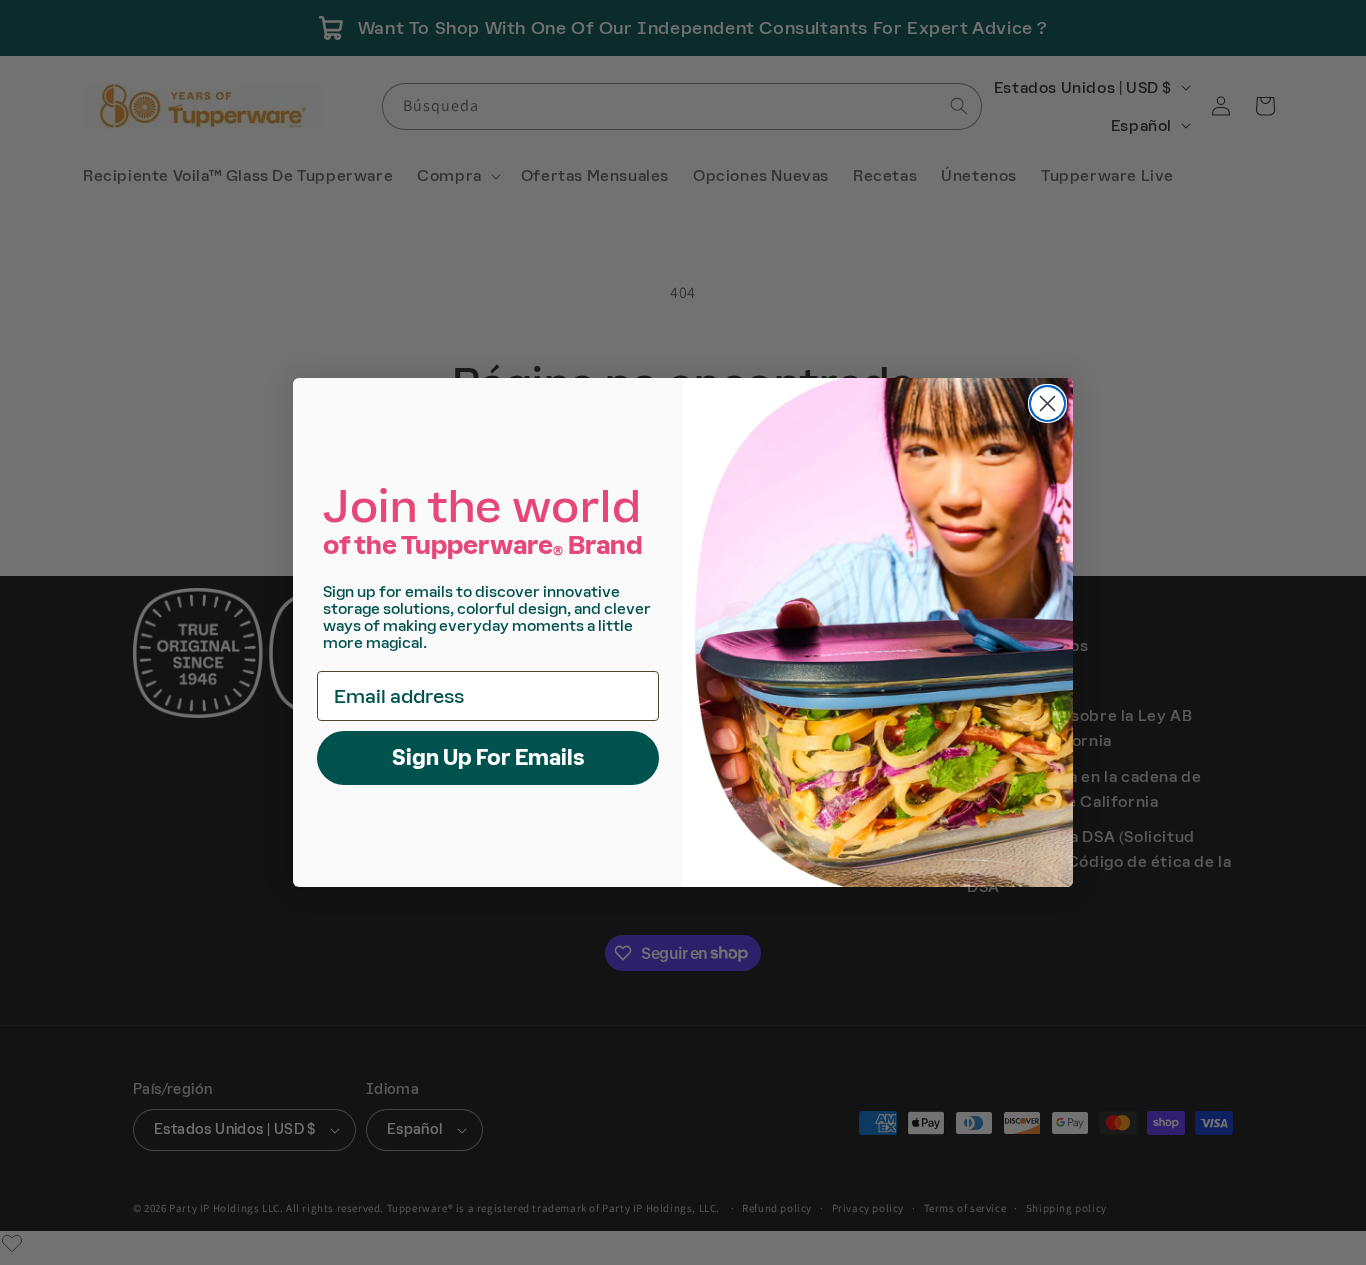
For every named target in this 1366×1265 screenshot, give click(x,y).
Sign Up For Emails (488, 757)
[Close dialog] (1047, 403)
